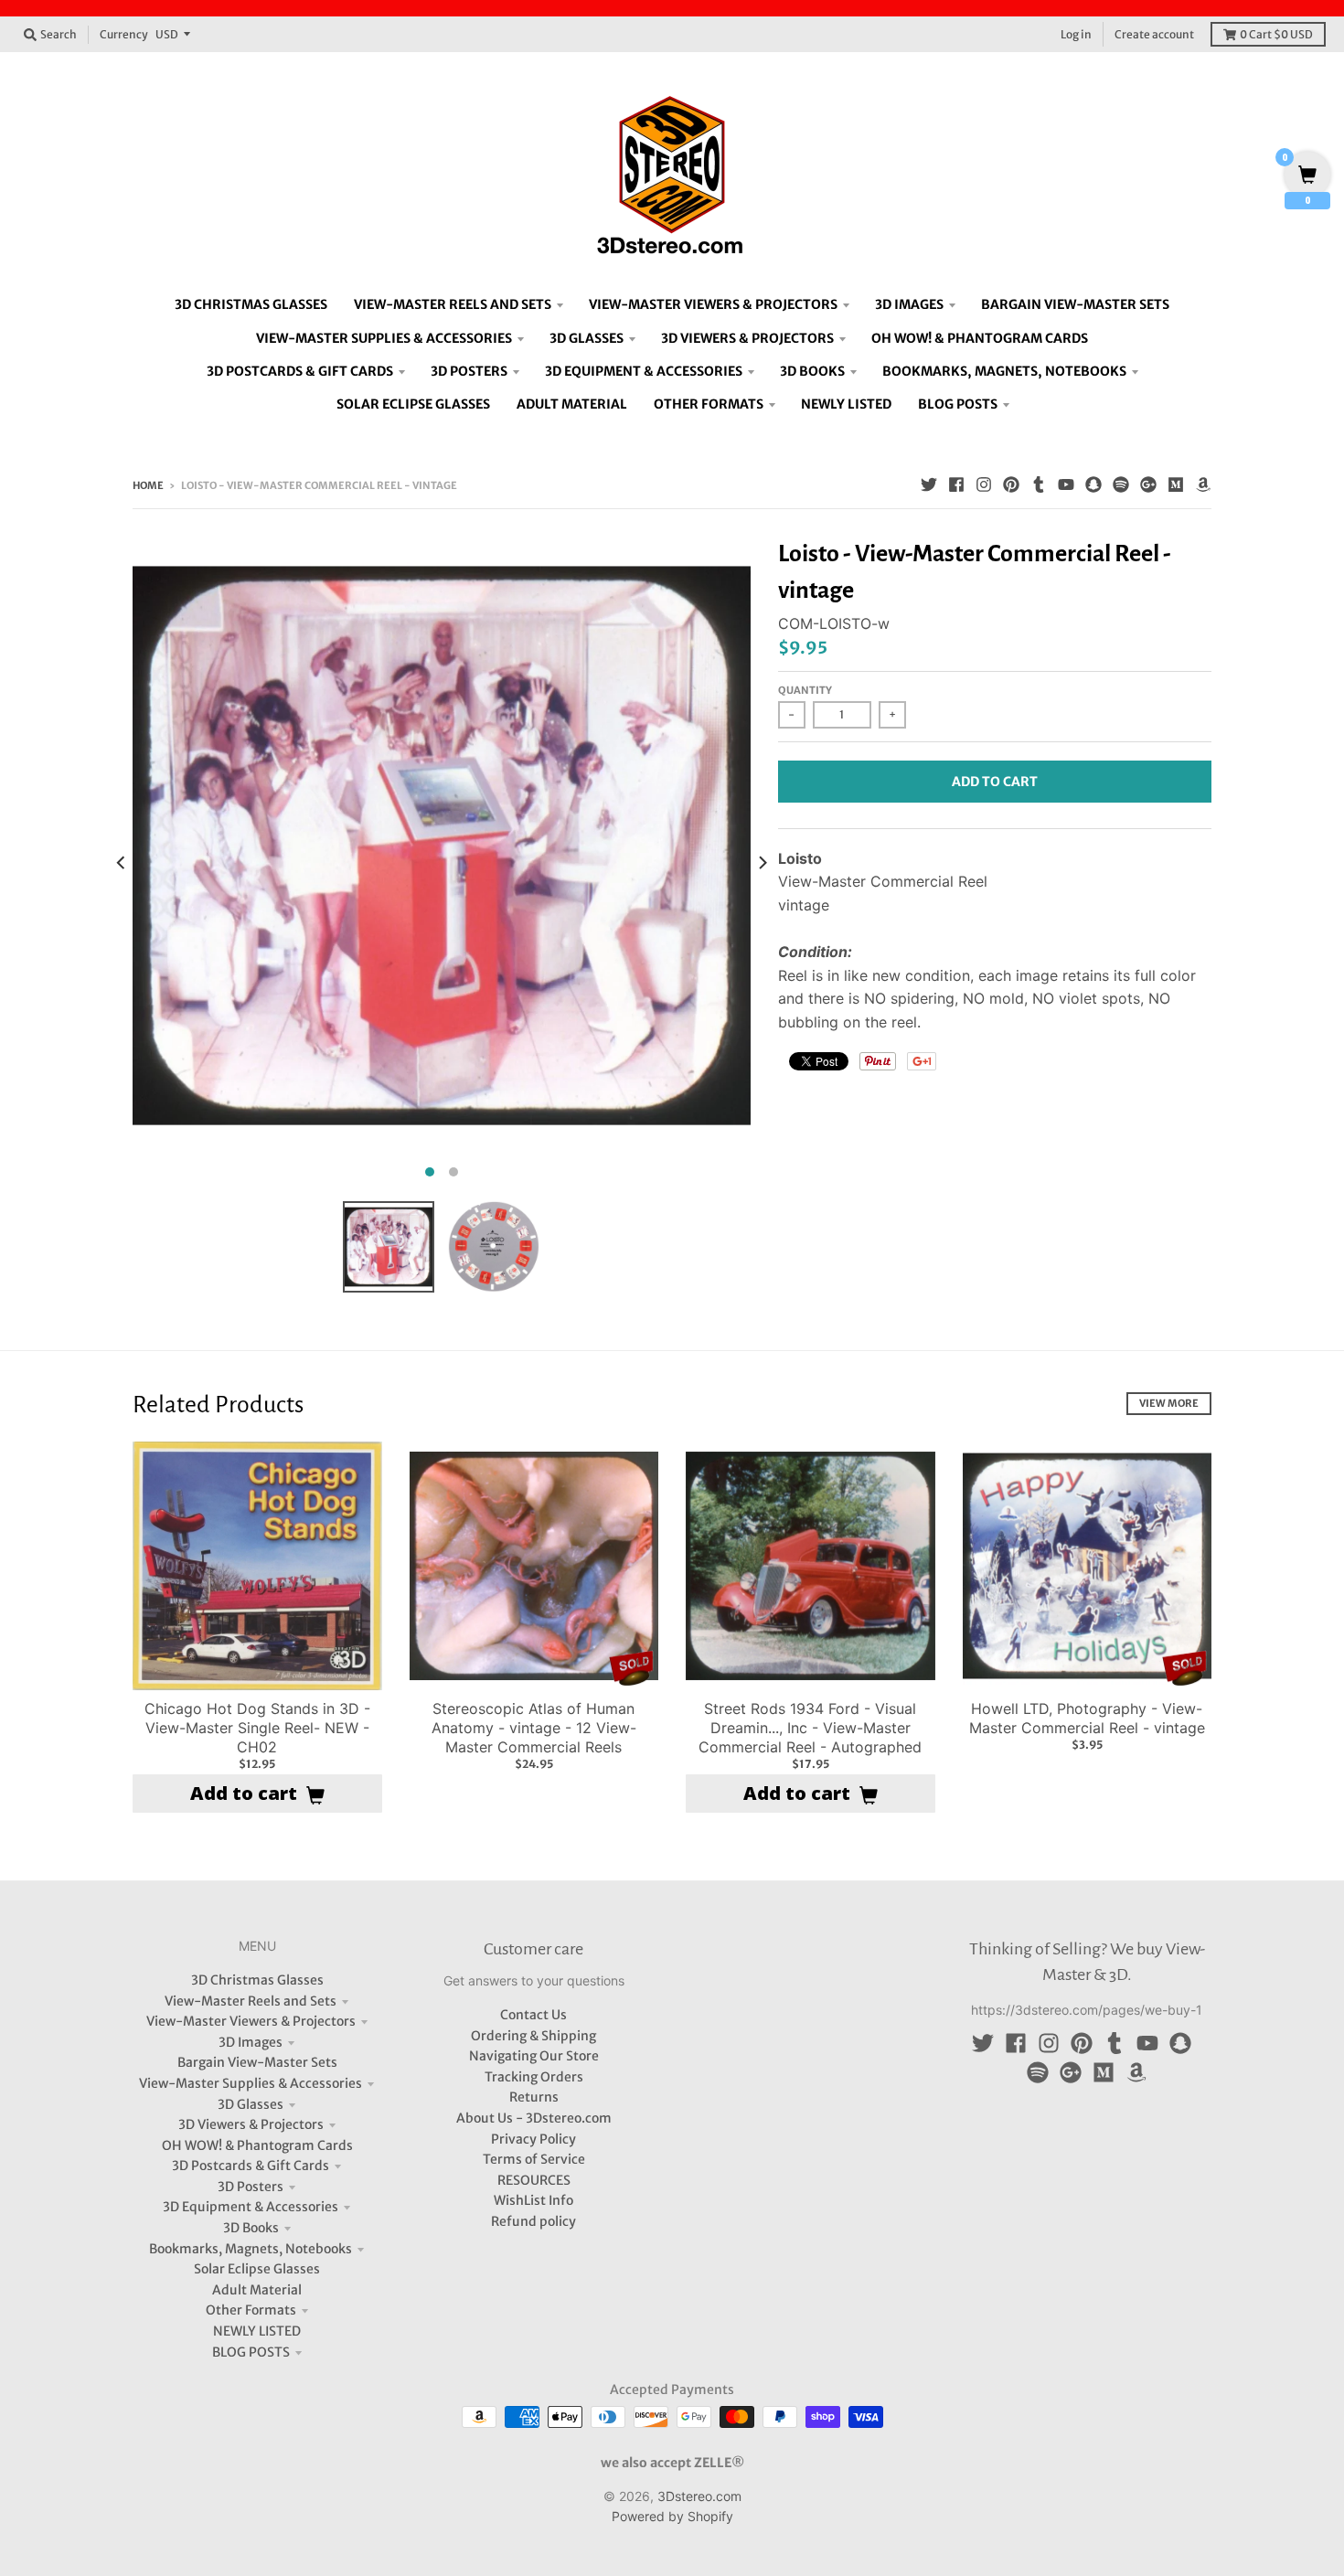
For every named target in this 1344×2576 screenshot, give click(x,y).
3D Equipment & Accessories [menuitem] (644, 371)
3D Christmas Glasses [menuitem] (251, 304)
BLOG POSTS (251, 2352)
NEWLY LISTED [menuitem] (846, 404)
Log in (1076, 34)
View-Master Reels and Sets (251, 2001)
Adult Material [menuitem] (572, 404)
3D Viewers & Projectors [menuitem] (747, 338)
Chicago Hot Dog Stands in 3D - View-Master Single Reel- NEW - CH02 (257, 1728)
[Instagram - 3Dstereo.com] (984, 484)
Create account (1154, 34)
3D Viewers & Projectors (251, 2124)
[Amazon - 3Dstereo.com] (1203, 484)
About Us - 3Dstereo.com (534, 2118)
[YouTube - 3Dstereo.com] (1066, 484)
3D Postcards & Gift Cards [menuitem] (300, 371)
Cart (1276, 34)
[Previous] (122, 862)
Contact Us (533, 2015)
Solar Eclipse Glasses (257, 2269)
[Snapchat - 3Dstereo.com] (1093, 484)
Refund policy (533, 2221)
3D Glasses (251, 2104)
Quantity (805, 690)
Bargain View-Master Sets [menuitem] (1075, 304)
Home (148, 485)
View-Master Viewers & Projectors (251, 2021)
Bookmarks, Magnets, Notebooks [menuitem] (1004, 371)
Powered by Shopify (672, 2516)
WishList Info (533, 2200)
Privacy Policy (533, 2139)
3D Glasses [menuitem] (587, 338)
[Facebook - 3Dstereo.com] (956, 484)
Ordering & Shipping (533, 2036)
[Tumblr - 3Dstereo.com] (1039, 484)
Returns (534, 2097)
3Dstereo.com (699, 2496)
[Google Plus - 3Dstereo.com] (1148, 484)
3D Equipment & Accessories (251, 2207)
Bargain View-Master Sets (257, 2062)
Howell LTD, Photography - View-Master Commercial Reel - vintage (1087, 1718)
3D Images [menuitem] (909, 304)
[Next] (762, 862)
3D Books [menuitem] (812, 371)
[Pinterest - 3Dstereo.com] (1011, 484)
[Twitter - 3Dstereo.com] (929, 484)
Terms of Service (534, 2159)
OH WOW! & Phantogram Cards (257, 2145)
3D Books (251, 2228)
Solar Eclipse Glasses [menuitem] (413, 404)
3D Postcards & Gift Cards (251, 2166)
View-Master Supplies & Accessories (251, 2083)
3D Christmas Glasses (257, 1980)
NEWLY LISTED (257, 2331)
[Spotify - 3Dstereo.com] (1121, 484)
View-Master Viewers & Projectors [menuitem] (713, 304)
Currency (124, 34)
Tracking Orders (534, 2077)
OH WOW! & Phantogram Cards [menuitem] (980, 338)
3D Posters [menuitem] (469, 371)
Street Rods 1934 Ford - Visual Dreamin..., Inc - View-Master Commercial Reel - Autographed (810, 1728)
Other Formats (251, 2310)
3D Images (251, 2042)
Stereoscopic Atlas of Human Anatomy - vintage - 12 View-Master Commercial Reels (534, 1728)
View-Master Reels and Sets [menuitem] (453, 304)
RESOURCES (534, 2180)
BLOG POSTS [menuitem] (958, 404)
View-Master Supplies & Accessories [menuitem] (384, 338)
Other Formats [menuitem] (709, 404)
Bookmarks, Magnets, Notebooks (251, 2249)
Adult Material (257, 2290)
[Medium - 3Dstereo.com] (1176, 484)
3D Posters (251, 2187)
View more (1169, 1403)
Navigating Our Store (534, 2056)
